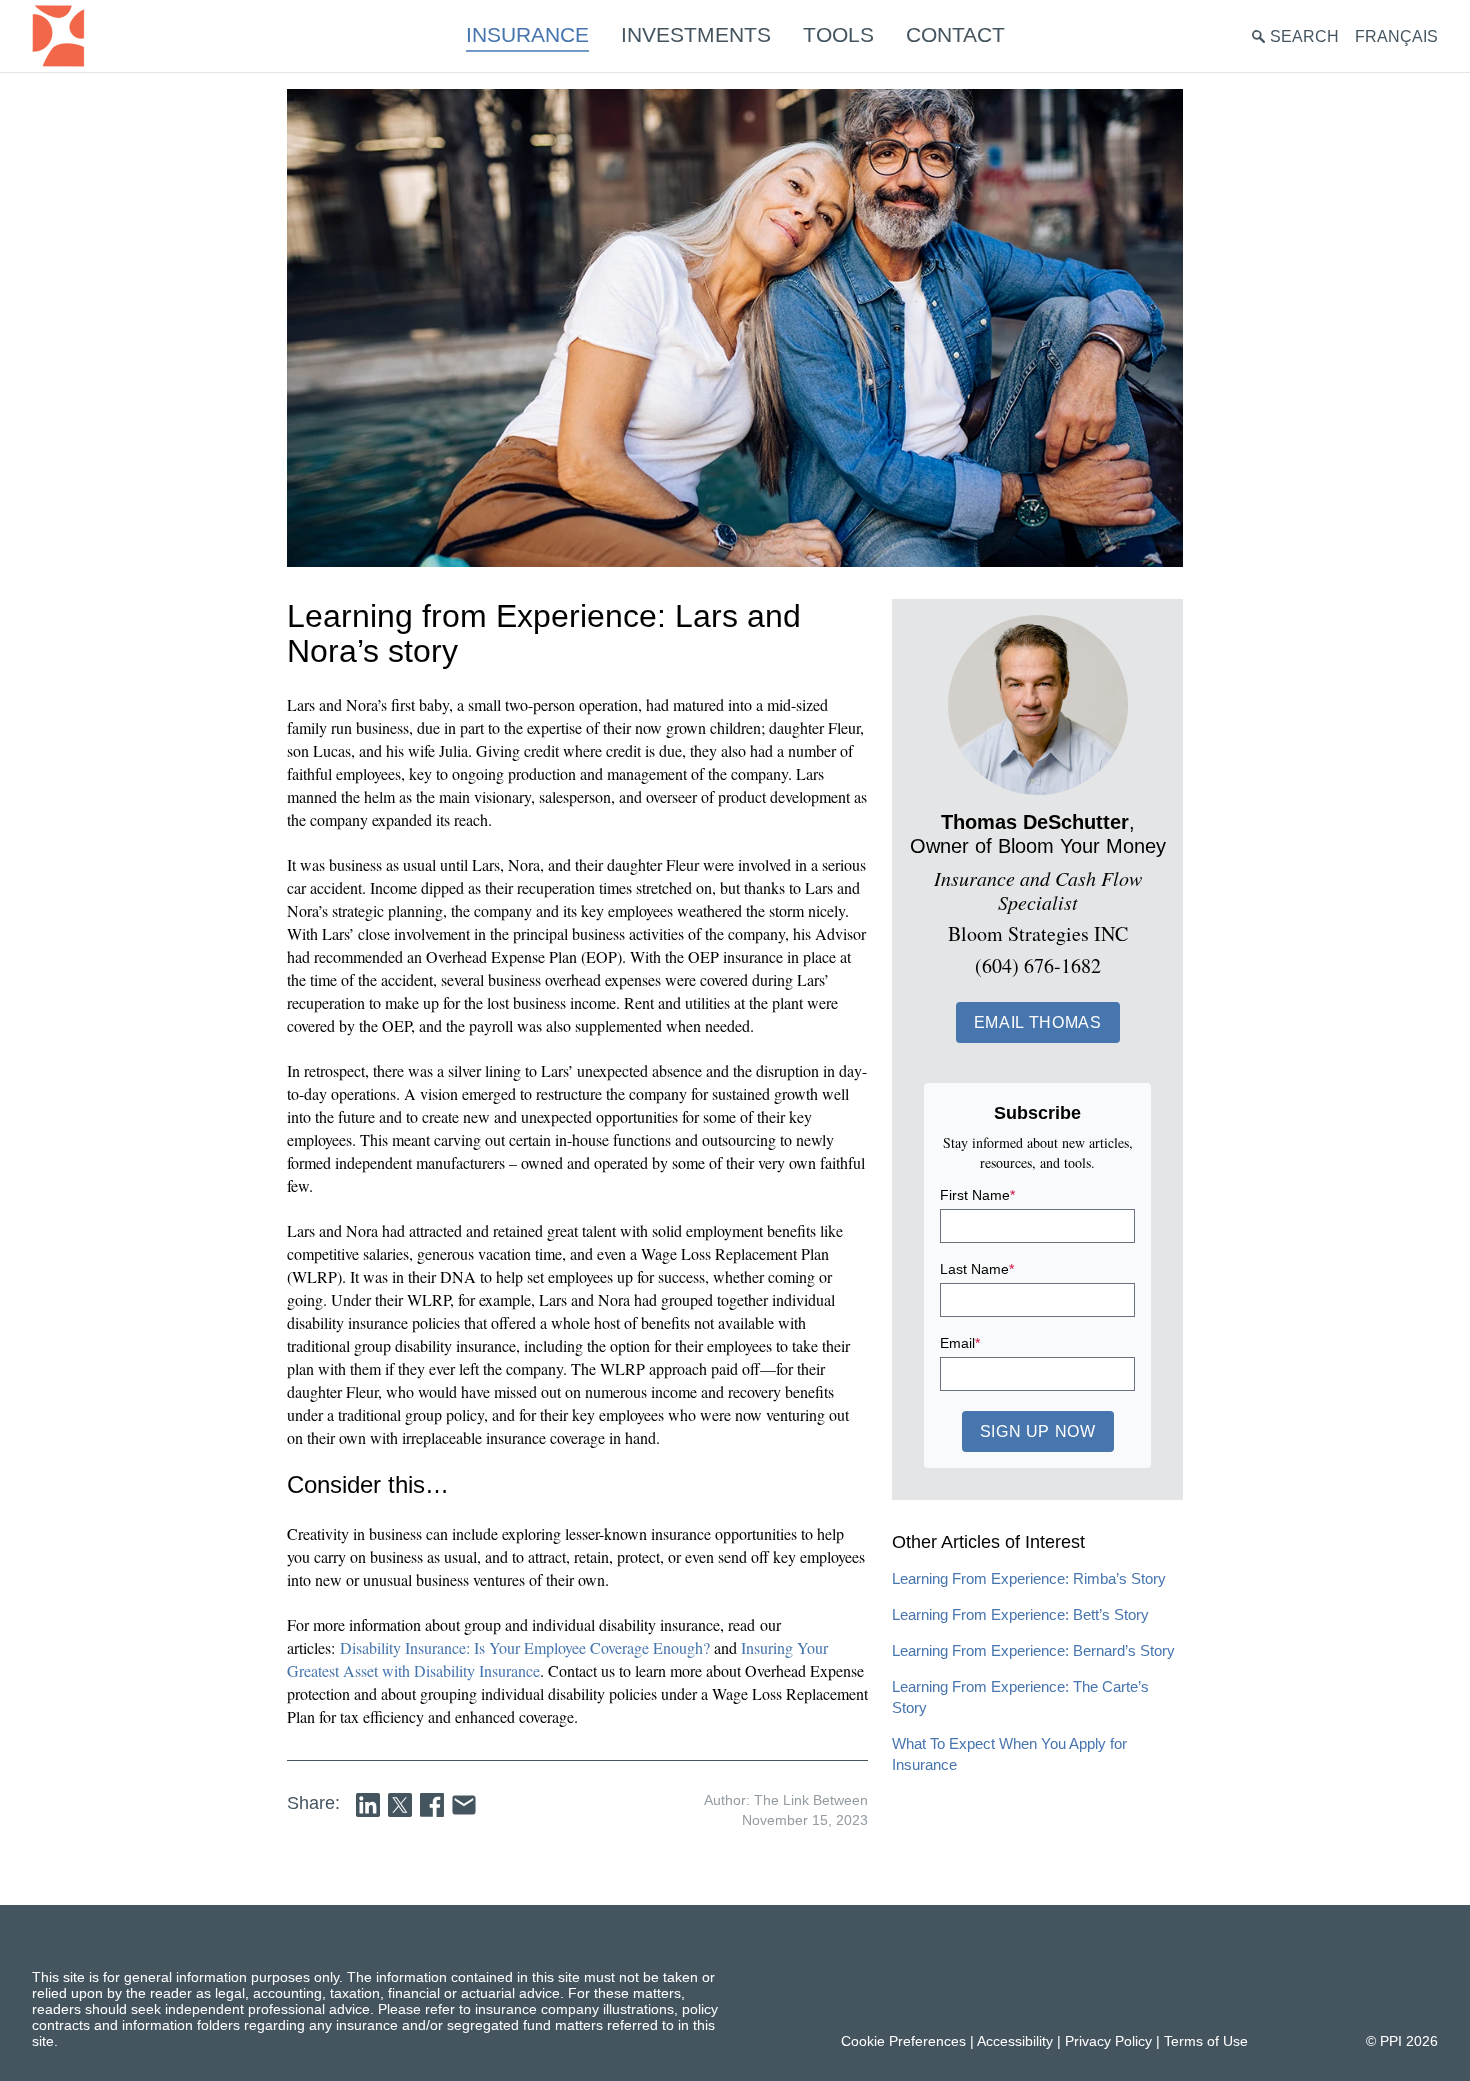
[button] (1038, 1022)
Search (1304, 36)
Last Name (977, 1269)
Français (1396, 36)
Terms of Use (1206, 2041)
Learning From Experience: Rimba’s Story (1029, 1578)
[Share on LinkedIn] (368, 1805)
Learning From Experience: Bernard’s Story (1033, 1650)
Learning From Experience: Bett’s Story (1020, 1614)
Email (960, 1343)
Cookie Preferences (903, 2041)
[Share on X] (400, 1805)
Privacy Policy (1108, 2041)
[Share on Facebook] (432, 1805)
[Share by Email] (464, 1805)
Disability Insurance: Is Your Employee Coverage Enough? (527, 1647)
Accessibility (1015, 2041)
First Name (977, 1195)
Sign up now (1038, 1431)
